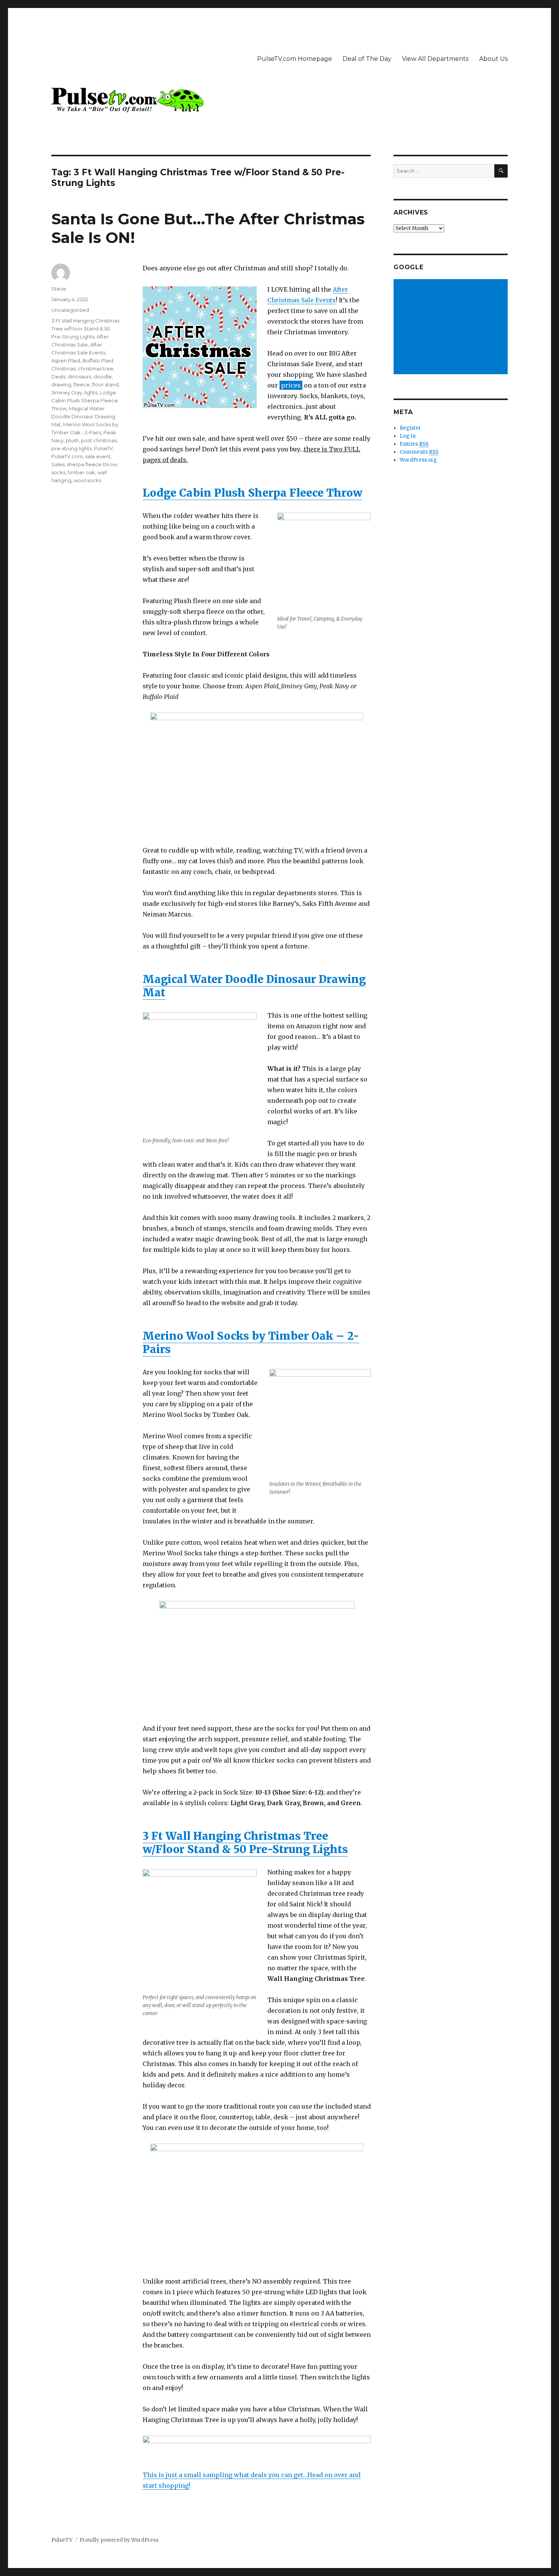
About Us (493, 59)
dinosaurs (79, 376)
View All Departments (435, 59)
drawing (61, 384)
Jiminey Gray (67, 392)
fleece (82, 384)
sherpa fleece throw (92, 464)
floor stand (105, 384)
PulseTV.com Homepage (295, 59)
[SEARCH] (501, 171)
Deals (58, 376)
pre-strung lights (71, 448)
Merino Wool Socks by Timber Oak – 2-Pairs (251, 1343)
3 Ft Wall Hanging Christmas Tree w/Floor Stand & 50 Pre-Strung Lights (245, 1843)
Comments (419, 452)
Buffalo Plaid (98, 361)
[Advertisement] (452, 327)
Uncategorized (70, 310)
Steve (59, 289)
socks (58, 472)
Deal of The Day (367, 59)
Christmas (64, 368)
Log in (408, 436)
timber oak (81, 472)
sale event (98, 456)
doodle (103, 376)
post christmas (99, 440)
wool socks (87, 480)
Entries (414, 444)
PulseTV (103, 448)
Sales (58, 464)
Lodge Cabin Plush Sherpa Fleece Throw (253, 493)
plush (72, 440)
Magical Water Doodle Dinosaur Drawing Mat (254, 986)
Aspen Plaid (66, 361)
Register (410, 428)
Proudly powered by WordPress (119, 2540)
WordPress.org (418, 460)
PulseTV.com (67, 456)
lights (91, 392)
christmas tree (96, 368)
